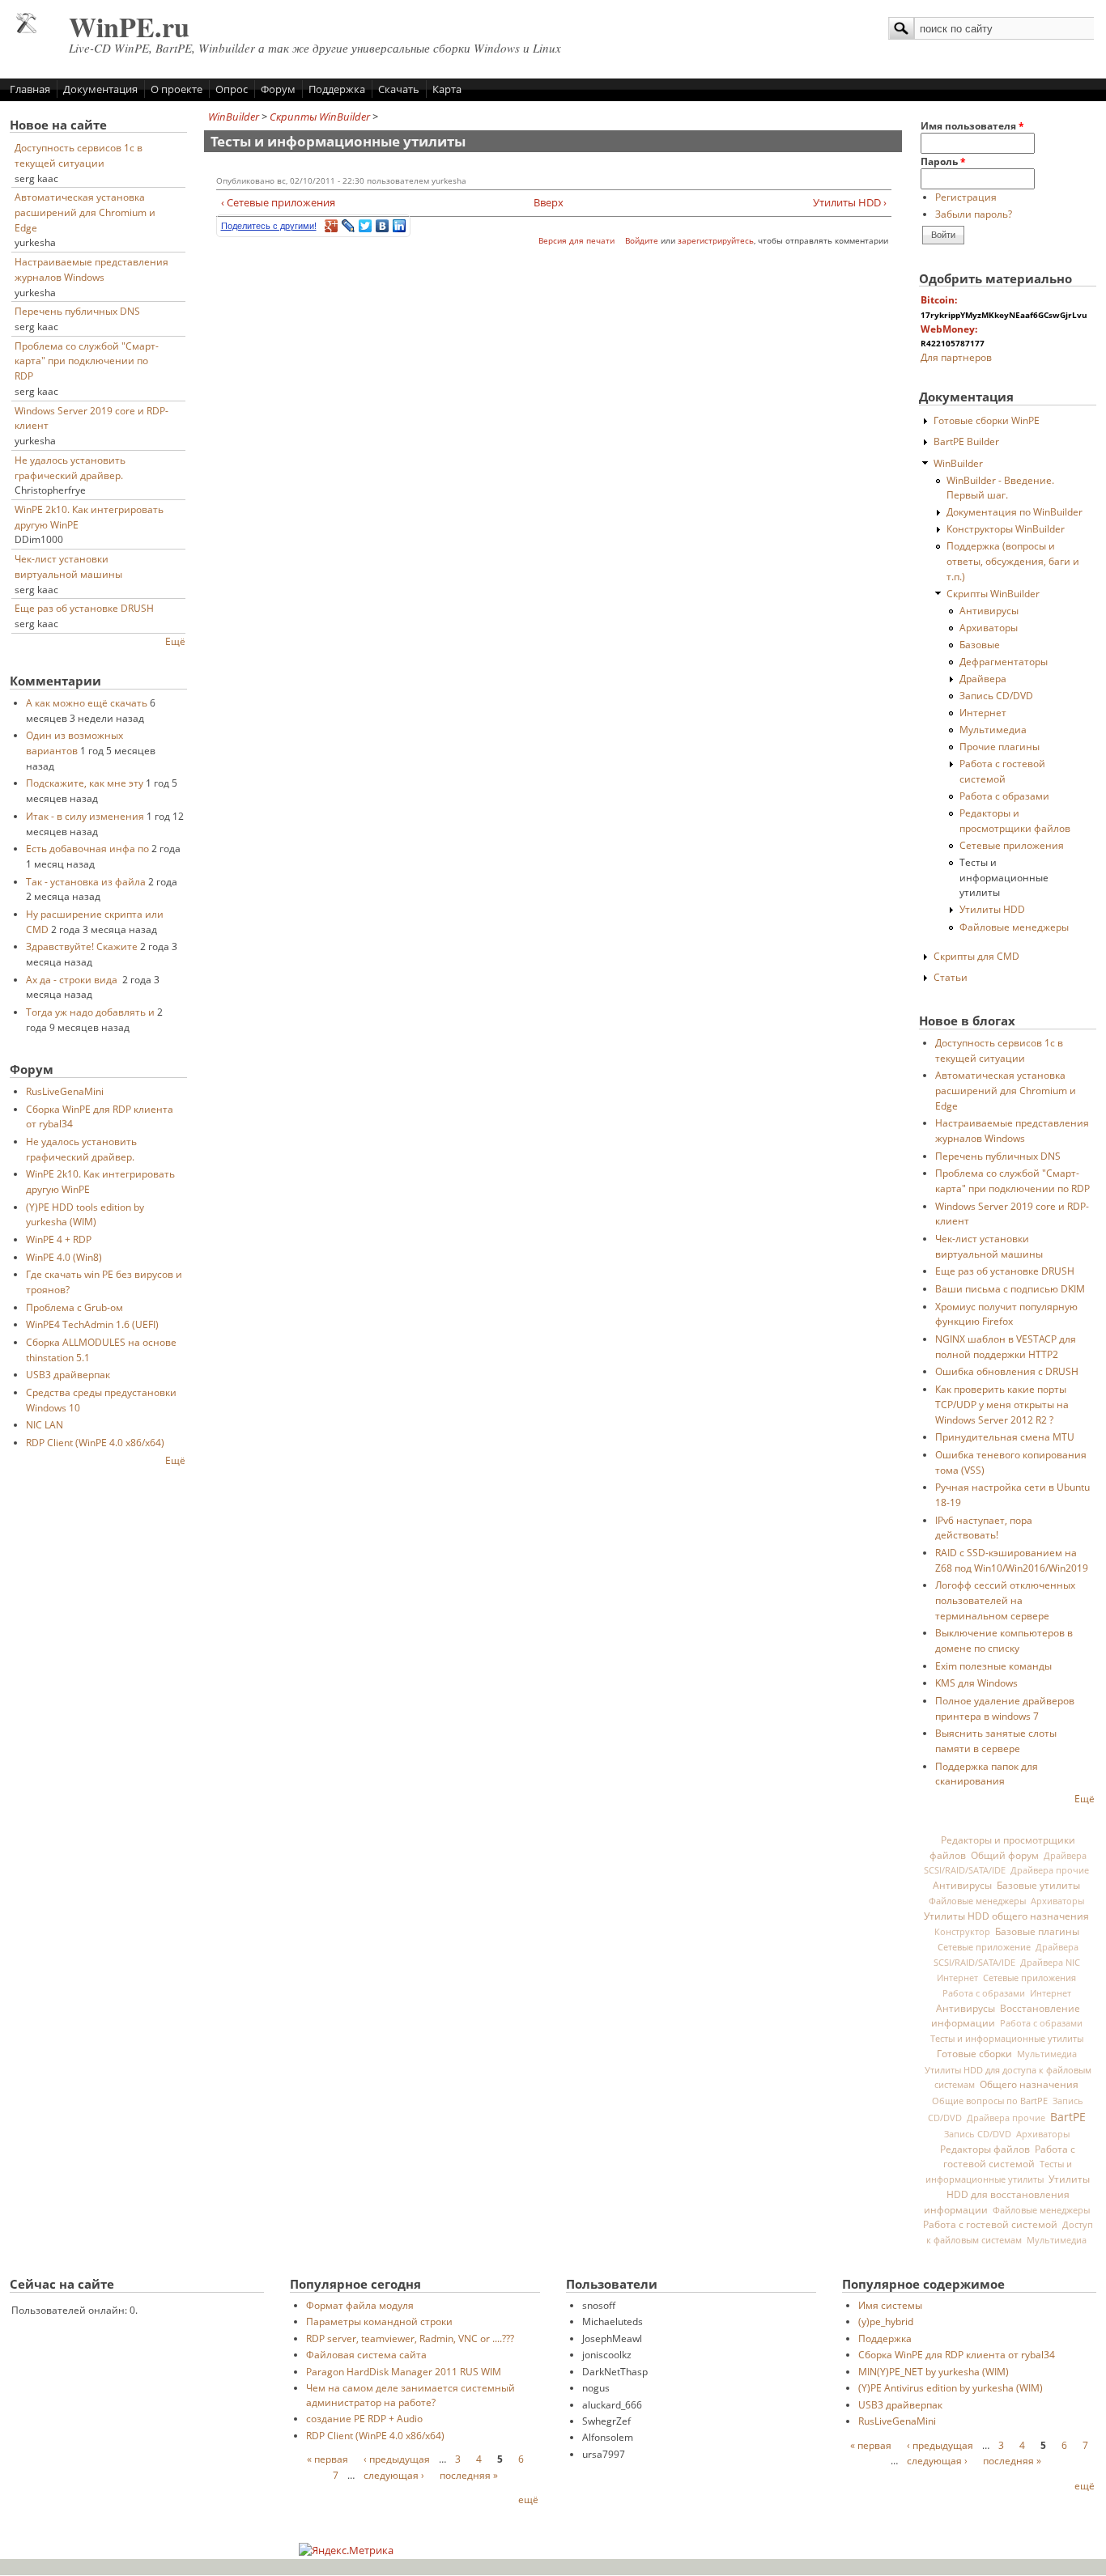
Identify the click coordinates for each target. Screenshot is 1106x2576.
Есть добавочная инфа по (87, 848)
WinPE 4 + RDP (59, 1239)
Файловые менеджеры (1014, 927)
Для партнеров (956, 357)
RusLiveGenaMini (65, 1091)
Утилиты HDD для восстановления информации (1007, 2194)
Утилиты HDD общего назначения (1006, 1916)
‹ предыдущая (397, 2459)
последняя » (469, 2475)
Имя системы (890, 2305)
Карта (447, 89)
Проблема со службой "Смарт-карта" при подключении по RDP (87, 361)
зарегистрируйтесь (716, 241)
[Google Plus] (332, 226)
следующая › (394, 2475)
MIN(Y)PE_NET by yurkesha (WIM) (934, 2371)
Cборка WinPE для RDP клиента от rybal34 (957, 2354)
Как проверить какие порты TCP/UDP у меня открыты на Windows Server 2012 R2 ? (1002, 1404)
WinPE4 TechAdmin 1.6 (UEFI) (92, 1324)
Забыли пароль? (974, 214)
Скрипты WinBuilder (320, 117)
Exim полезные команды (993, 1666)
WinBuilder (234, 117)
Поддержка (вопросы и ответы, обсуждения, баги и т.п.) (1013, 560)
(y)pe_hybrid (886, 2321)
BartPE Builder (966, 441)
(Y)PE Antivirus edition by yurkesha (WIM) (951, 2387)
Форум (278, 89)
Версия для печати (576, 241)
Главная (30, 89)
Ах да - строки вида (73, 979)
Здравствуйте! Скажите (82, 946)
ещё (528, 2499)
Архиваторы (989, 627)
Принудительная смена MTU (1005, 1437)
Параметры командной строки (379, 2321)
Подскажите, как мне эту (85, 783)
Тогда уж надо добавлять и (90, 1012)
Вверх (547, 202)
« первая (328, 2459)
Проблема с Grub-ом (74, 1307)
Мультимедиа (993, 729)
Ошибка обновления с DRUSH (1007, 1371)
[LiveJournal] (349, 226)
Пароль (943, 161)
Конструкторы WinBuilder (1006, 528)
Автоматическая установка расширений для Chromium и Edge (85, 212)
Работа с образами (1004, 796)
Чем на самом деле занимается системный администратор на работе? (410, 2395)
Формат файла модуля (360, 2305)
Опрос (232, 89)
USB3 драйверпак (68, 1374)
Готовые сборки (974, 2054)
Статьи (951, 977)
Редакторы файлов (985, 2149)
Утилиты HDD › (850, 202)
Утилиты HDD (992, 909)
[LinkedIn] (400, 226)
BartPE (1068, 2117)
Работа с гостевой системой (1009, 2156)
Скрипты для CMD (976, 956)
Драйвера (983, 678)
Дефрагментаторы (1004, 661)
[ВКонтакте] (383, 226)
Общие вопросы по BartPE (990, 2101)
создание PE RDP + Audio (364, 2418)
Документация (100, 89)
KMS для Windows (976, 1683)
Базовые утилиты (1038, 1885)
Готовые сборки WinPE (987, 420)
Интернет (983, 712)
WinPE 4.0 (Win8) (64, 1257)
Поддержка (337, 89)
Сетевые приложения (1012, 845)
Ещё (175, 641)
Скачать (399, 89)
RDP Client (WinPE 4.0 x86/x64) (95, 1442)
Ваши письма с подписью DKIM (1010, 1288)
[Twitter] (366, 226)
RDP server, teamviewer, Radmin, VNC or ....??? (410, 2338)
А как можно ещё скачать (87, 702)
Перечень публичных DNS (77, 311)
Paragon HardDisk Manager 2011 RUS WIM (404, 2371)
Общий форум (1005, 1855)
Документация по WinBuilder (1015, 511)
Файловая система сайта (366, 2354)
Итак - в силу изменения (85, 816)
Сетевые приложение (984, 1947)
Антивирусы (989, 610)
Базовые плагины (1037, 1931)
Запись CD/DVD (996, 695)
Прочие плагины (1000, 746)
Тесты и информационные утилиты (1004, 877)
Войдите (642, 241)
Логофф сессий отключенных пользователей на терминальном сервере (1005, 1600)
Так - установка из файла (86, 881)
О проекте (177, 89)
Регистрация (966, 197)
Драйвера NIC (1050, 1963)
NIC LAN (45, 1424)
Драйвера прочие (1050, 1870)
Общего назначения (1029, 2084)
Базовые (980, 644)
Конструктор (962, 1932)
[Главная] (26, 29)
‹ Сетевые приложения (278, 202)
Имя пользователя (972, 125)
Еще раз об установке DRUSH (84, 608)
